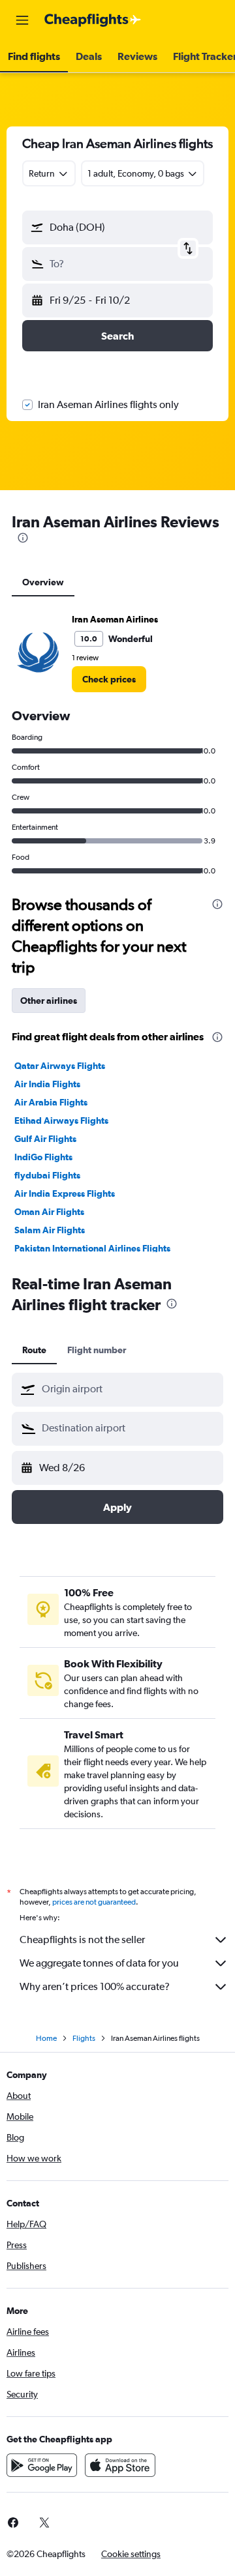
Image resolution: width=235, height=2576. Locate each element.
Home (46, 2038)
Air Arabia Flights (51, 1102)
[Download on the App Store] (120, 2465)
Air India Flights (47, 1084)
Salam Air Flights (50, 1230)
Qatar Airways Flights (60, 1066)
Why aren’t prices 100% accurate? (95, 1986)
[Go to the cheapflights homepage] (93, 20)
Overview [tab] (43, 582)
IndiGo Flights (43, 1157)
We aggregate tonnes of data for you (99, 1963)
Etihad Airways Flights (61, 1120)
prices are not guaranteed (94, 1902)
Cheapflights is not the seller (82, 1939)
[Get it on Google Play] (42, 2465)
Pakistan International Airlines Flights (92, 1248)
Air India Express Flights (65, 1193)
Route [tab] (34, 1350)
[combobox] (129, 1389)
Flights (84, 2038)
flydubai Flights (47, 1175)
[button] (22, 20)
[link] (109, 679)
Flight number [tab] (97, 1350)
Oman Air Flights (49, 1212)
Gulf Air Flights (45, 1139)
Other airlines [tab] (49, 1001)
